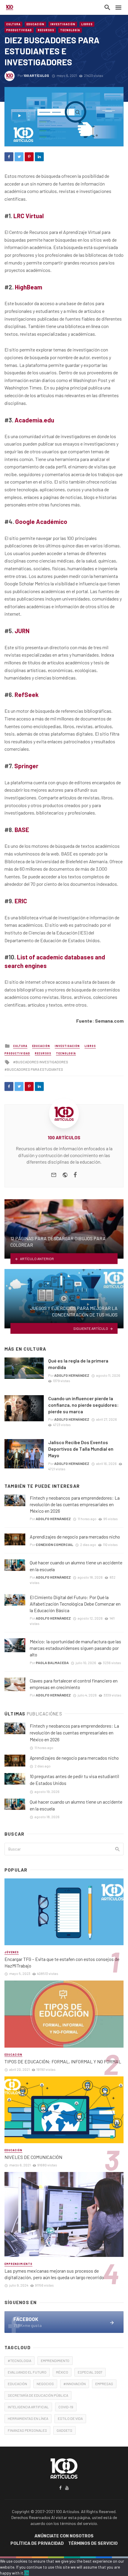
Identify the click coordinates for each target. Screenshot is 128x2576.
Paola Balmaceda (52, 1663)
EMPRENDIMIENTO (55, 2360)
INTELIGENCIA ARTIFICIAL (28, 2407)
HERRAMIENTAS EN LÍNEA (28, 2418)
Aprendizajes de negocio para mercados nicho (75, 1537)
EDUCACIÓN (17, 2384)
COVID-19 (66, 2407)
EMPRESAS (104, 2384)
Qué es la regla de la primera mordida (78, 1364)
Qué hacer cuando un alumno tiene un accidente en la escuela (76, 1566)
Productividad (19, 30)
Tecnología (70, 30)
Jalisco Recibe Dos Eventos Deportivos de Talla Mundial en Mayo (81, 1449)
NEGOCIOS (45, 2384)
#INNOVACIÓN (75, 2384)
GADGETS (64, 2430)
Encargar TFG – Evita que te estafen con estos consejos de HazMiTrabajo (62, 1962)
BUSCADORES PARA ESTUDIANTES (35, 1069)
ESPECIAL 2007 (90, 2372)
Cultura (13, 24)
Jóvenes (12, 1952)
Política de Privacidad (37, 2543)
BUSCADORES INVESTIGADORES (42, 1062)
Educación (35, 24)
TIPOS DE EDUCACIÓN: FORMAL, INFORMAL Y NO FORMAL (63, 2061)
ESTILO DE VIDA (70, 2418)
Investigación (63, 24)
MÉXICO (62, 2372)
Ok (26, 2573)
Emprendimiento (18, 2264)
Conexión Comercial (54, 1544)
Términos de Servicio (93, 2543)
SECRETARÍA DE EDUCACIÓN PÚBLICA (38, 2395)
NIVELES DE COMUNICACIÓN (33, 2157)
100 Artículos (36, 75)
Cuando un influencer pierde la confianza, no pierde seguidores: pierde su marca (83, 1405)
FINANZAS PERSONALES (27, 2430)
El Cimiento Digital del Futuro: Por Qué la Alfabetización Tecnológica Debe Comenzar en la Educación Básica (75, 1604)
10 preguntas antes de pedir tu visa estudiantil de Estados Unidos (74, 1780)
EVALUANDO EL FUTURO (27, 2372)
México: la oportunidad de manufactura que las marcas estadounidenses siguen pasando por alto (75, 1648)
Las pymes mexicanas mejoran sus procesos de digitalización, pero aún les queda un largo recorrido (54, 2274)
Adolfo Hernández (72, 1375)
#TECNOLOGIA (19, 2360)
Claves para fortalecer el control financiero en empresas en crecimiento (74, 1684)
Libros (87, 24)
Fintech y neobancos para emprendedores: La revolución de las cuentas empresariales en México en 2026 (75, 1504)
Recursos (46, 30)
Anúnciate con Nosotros (64, 2536)
